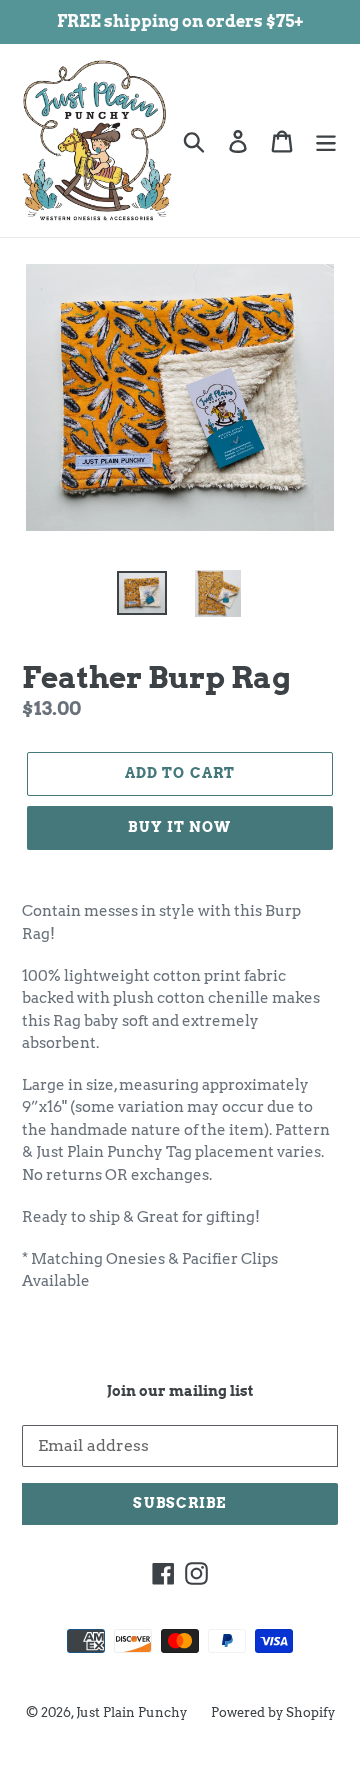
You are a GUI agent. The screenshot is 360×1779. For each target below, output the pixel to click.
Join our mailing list (180, 1391)
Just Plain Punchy (131, 1712)
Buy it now (179, 827)
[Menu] (326, 140)
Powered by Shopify (273, 1712)
